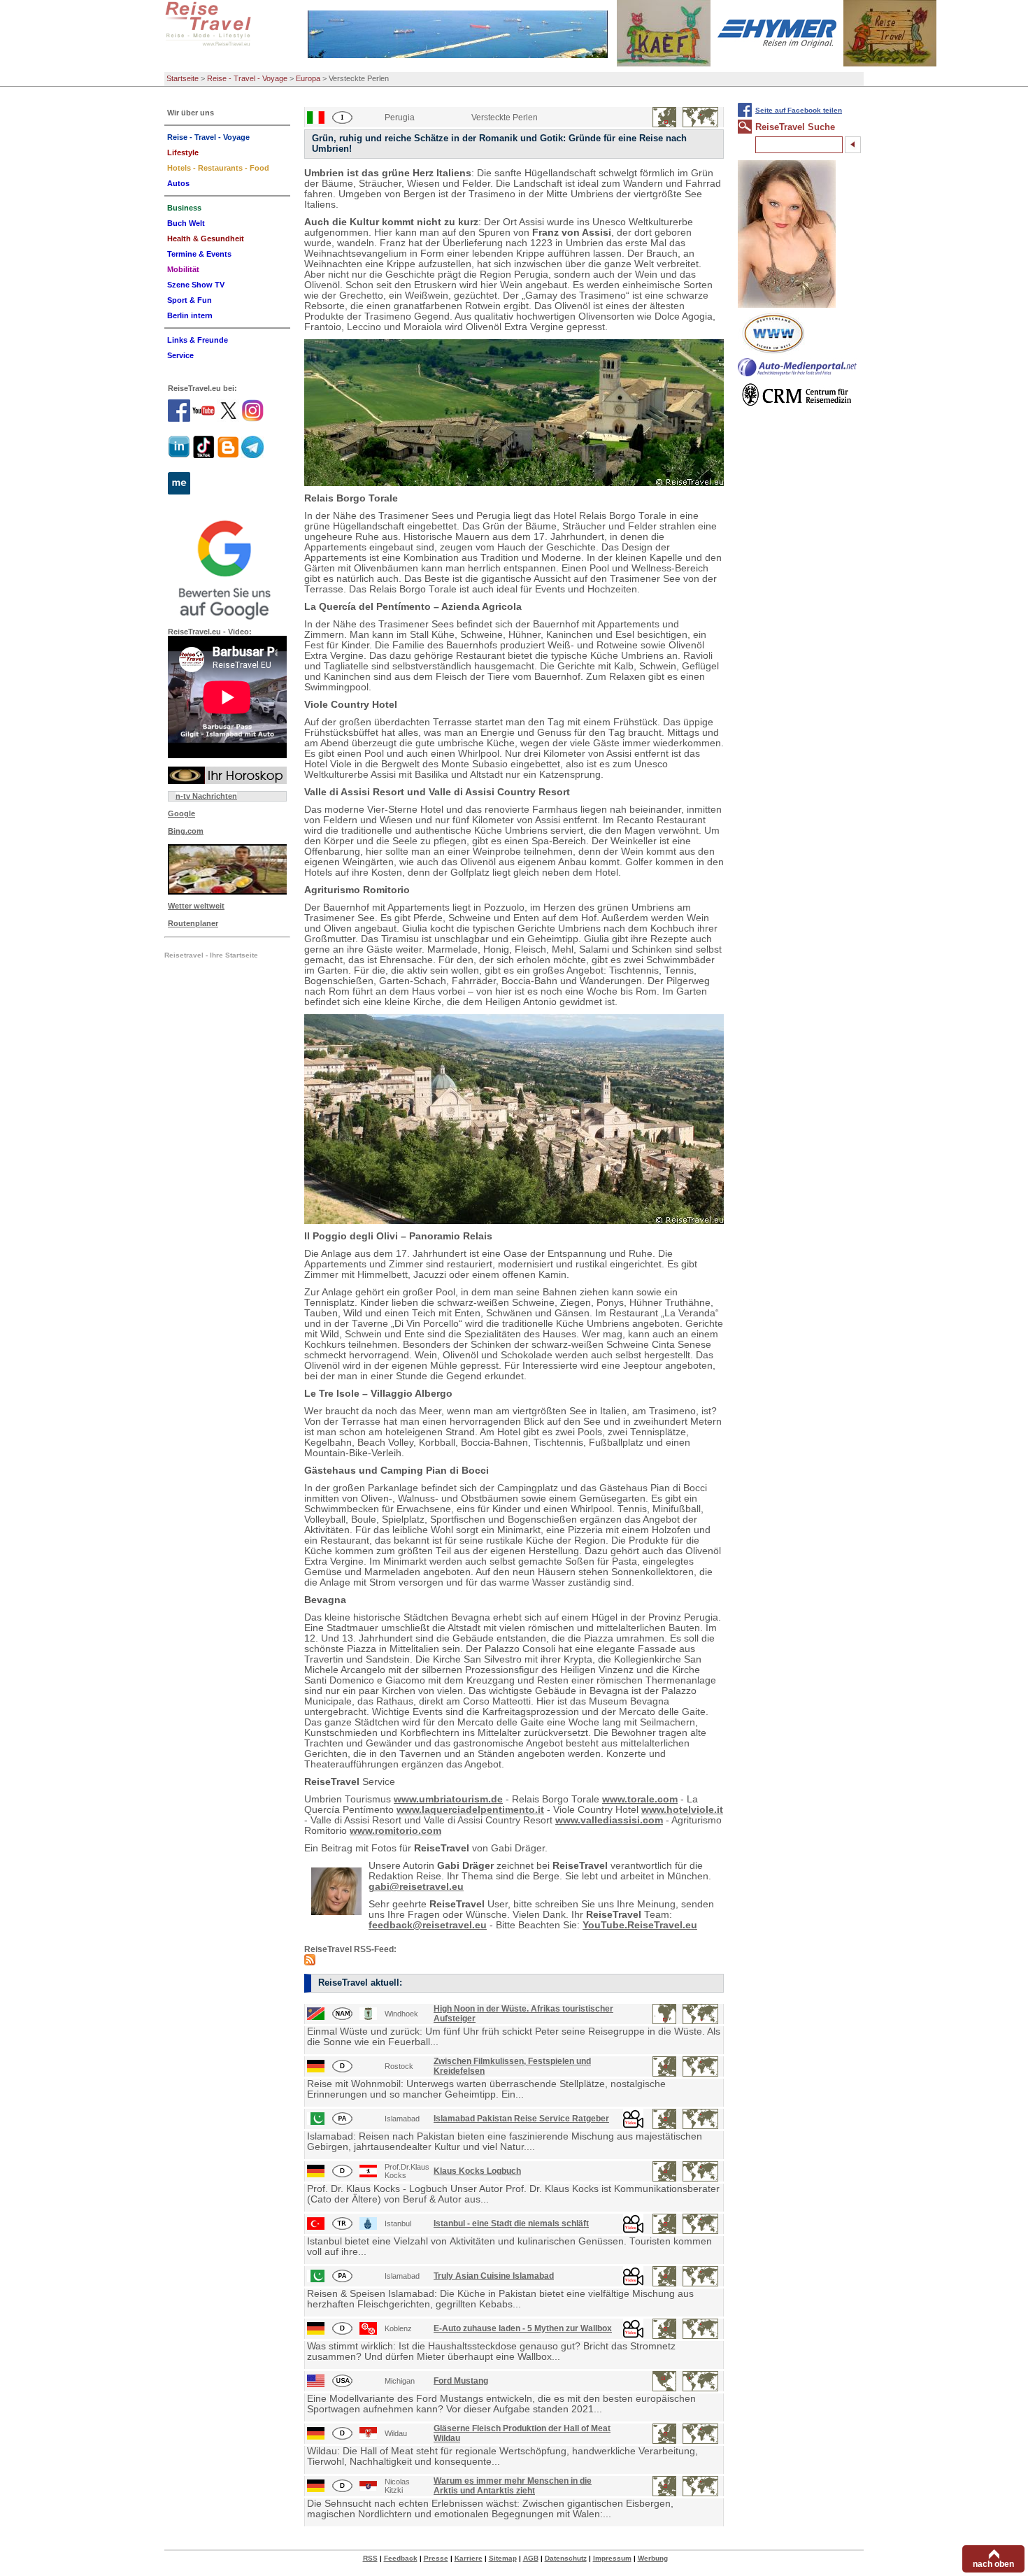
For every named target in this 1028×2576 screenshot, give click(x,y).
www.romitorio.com (395, 1831)
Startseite (183, 78)
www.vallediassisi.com (609, 1820)
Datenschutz (566, 2558)
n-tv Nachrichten (206, 796)
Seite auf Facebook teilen (799, 110)
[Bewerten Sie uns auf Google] (227, 568)
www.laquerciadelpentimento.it (470, 1810)
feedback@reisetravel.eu (428, 1925)
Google (181, 813)
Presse (436, 2558)
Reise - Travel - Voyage (247, 78)
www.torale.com (640, 1799)
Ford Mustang (461, 2381)
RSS (370, 2558)
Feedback (401, 2558)
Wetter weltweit (196, 906)
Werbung (653, 2558)
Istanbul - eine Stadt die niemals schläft (511, 2223)
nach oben (993, 2564)
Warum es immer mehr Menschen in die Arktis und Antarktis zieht (513, 2486)
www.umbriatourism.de (448, 1799)
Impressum (612, 2558)
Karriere (469, 2558)
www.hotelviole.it (682, 1810)
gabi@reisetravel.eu (416, 1887)
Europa (308, 78)
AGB (531, 2558)
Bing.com (186, 831)
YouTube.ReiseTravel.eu (640, 1925)
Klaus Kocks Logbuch (477, 2171)
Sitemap (503, 2558)
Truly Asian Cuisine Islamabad (494, 2276)
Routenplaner (193, 923)
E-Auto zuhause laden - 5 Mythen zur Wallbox (523, 2328)
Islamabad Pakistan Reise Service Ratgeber (521, 2119)
